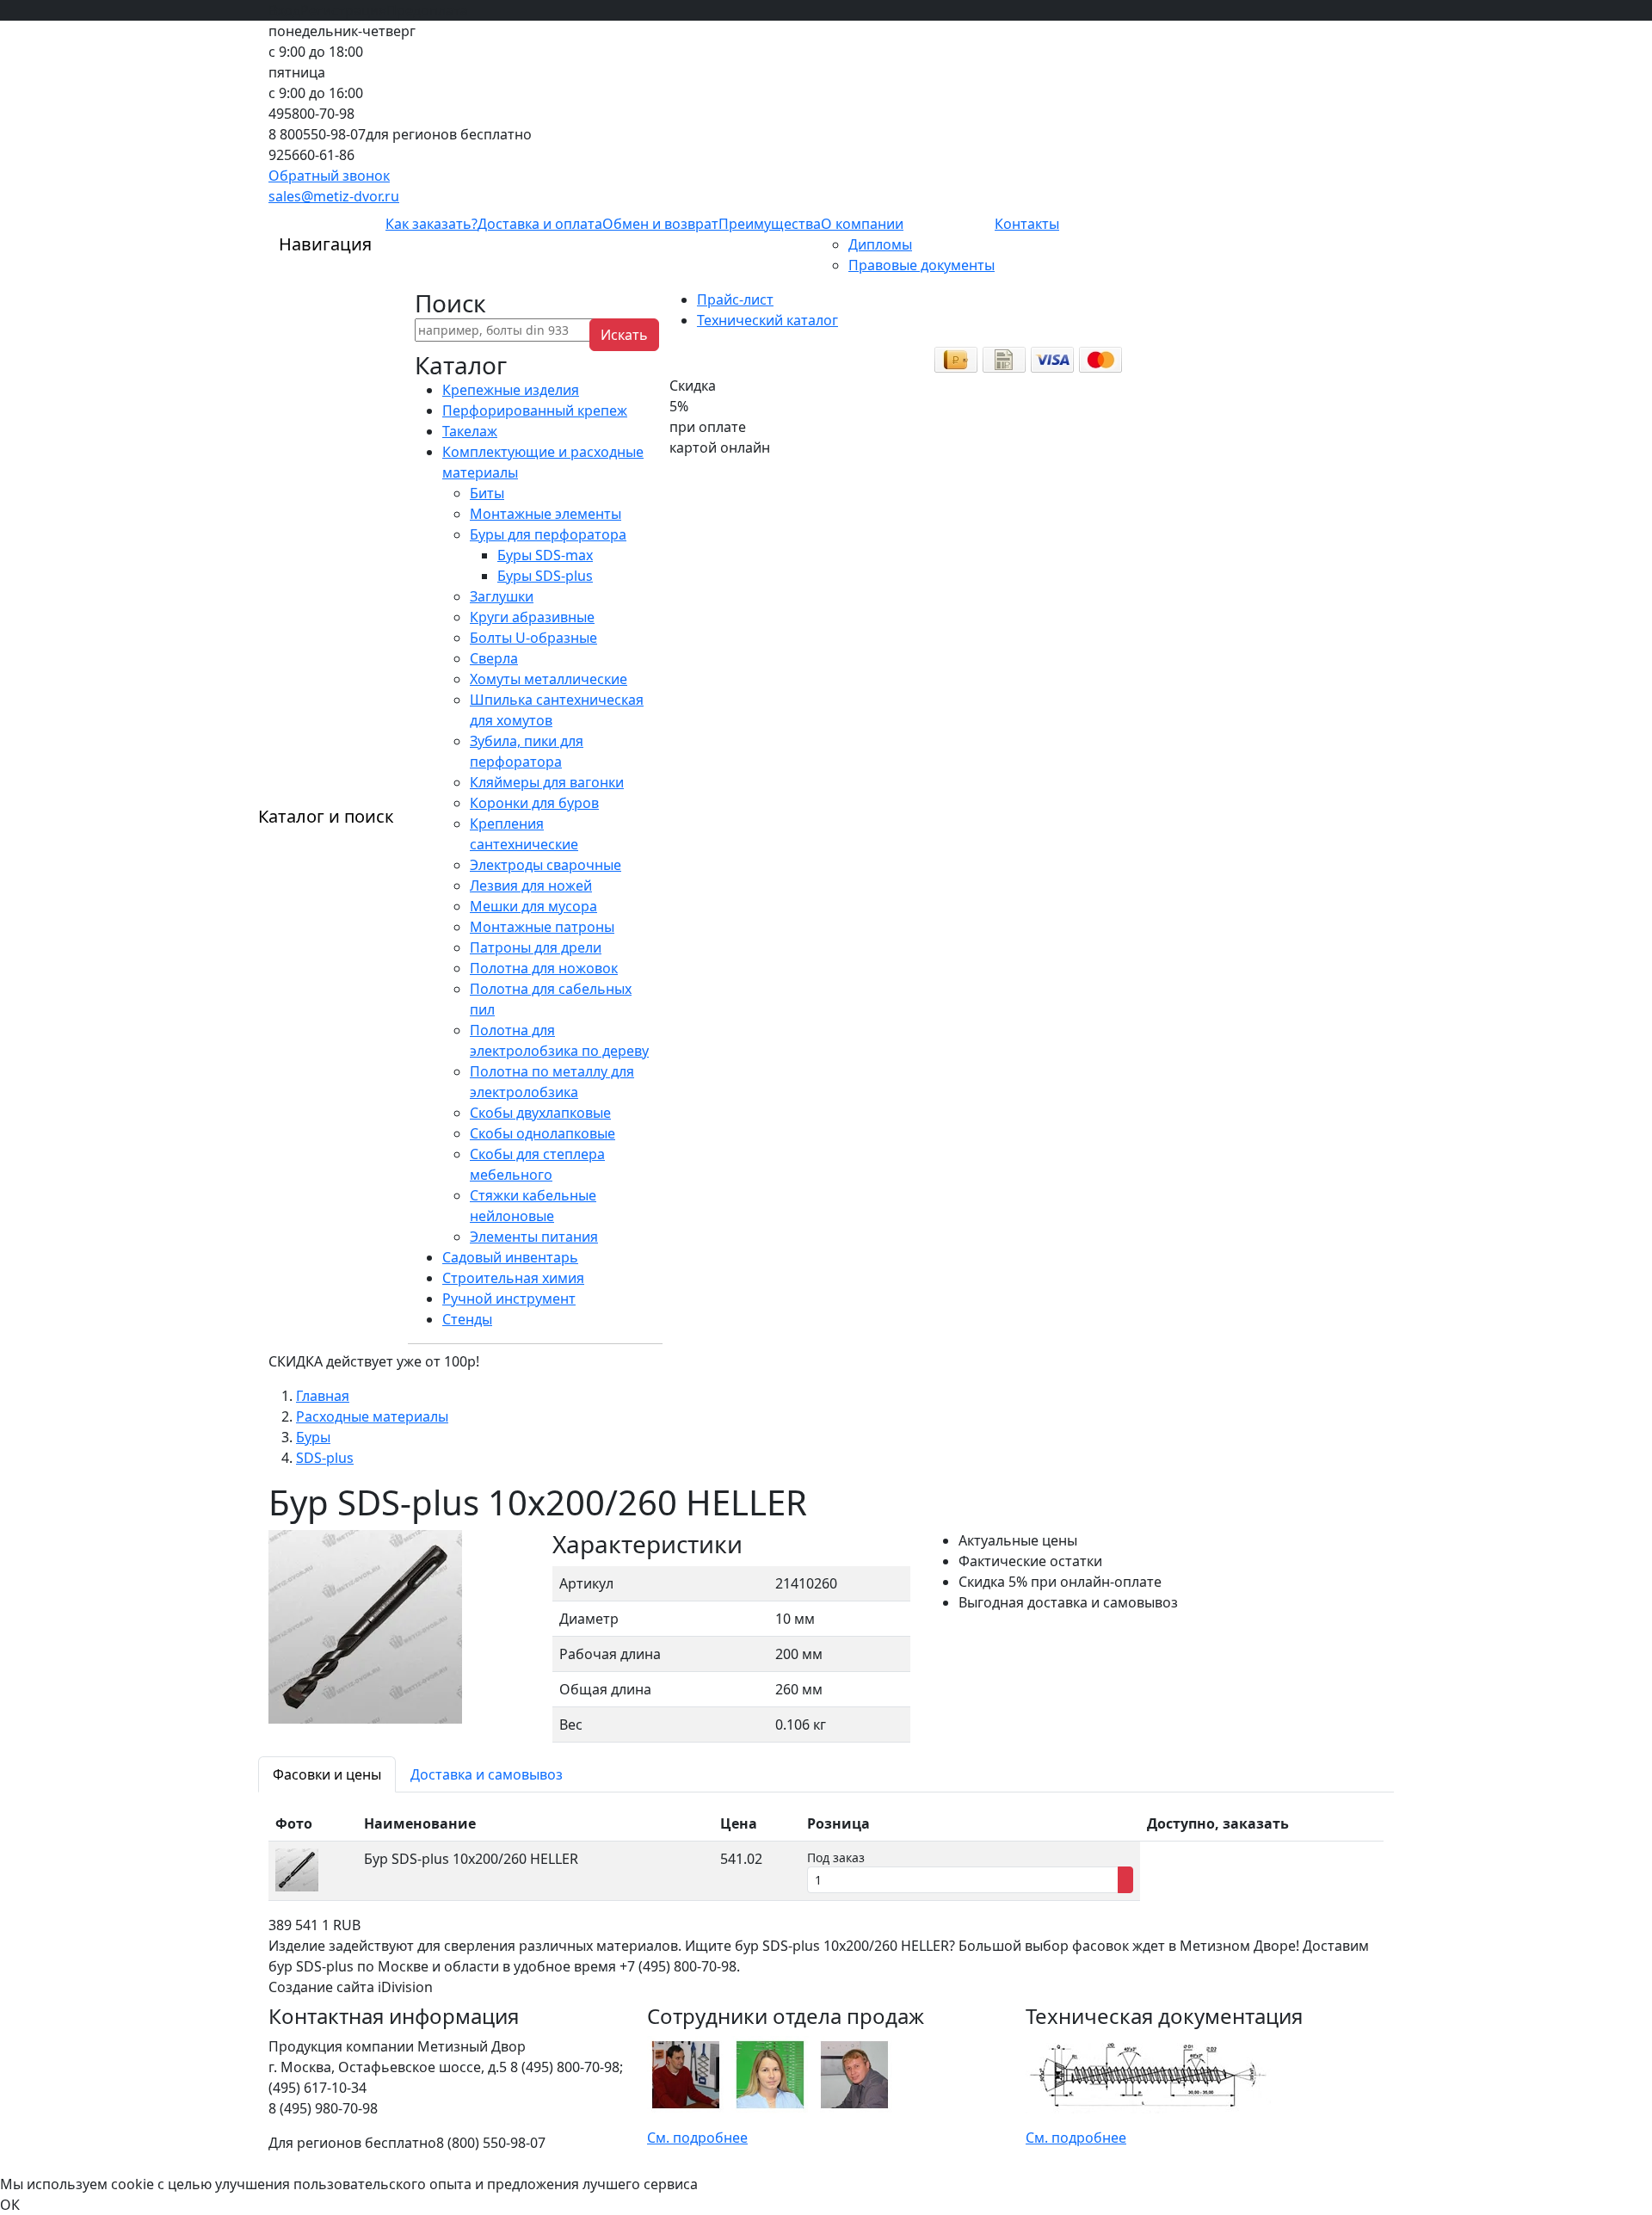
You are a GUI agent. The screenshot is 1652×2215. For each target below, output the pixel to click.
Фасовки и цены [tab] (327, 1774)
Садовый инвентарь (510, 1257)
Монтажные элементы (546, 514)
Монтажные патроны (542, 927)
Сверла (494, 658)
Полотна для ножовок (544, 968)
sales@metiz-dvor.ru (334, 196)
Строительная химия (513, 1278)
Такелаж (470, 431)
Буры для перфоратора (548, 534)
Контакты (1027, 224)
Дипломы (880, 244)
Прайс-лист (735, 299)
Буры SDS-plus (545, 576)
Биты (487, 493)
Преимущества (770, 224)
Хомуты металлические (549, 679)
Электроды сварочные (546, 865)
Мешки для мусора (533, 906)
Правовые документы (922, 265)
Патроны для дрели (536, 947)
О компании (862, 224)
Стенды (467, 1319)
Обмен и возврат (660, 224)
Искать (624, 335)
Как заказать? (431, 224)
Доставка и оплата (540, 224)
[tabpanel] (826, 1854)
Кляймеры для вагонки (547, 782)
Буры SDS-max (545, 555)
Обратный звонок (329, 176)
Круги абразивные (532, 617)
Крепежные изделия (511, 390)
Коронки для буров (534, 803)
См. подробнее (697, 2138)
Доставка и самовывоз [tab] (487, 1774)
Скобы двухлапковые (540, 1113)
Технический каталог (767, 320)
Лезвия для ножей (531, 885)
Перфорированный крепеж (535, 410)
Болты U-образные (533, 638)
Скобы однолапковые (542, 1133)
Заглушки (502, 596)
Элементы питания (534, 1237)
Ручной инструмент (509, 1299)
